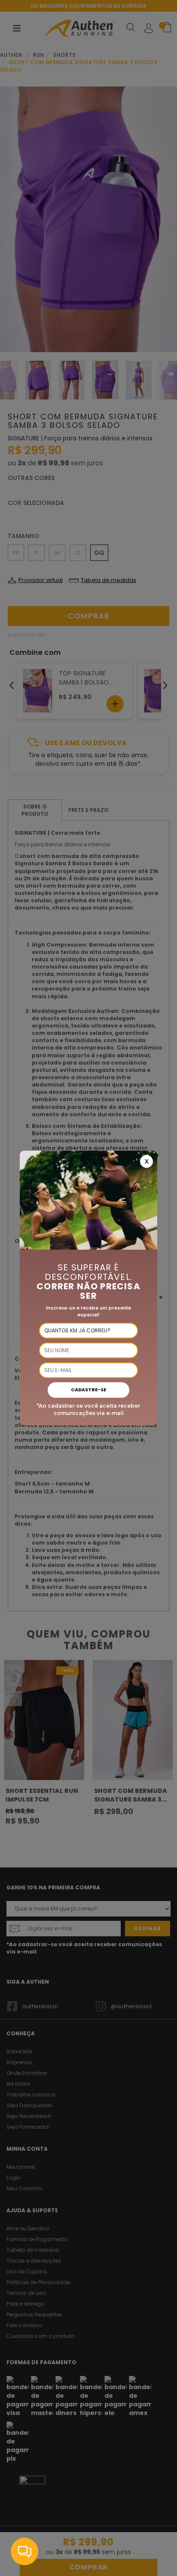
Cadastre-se (88, 1390)
